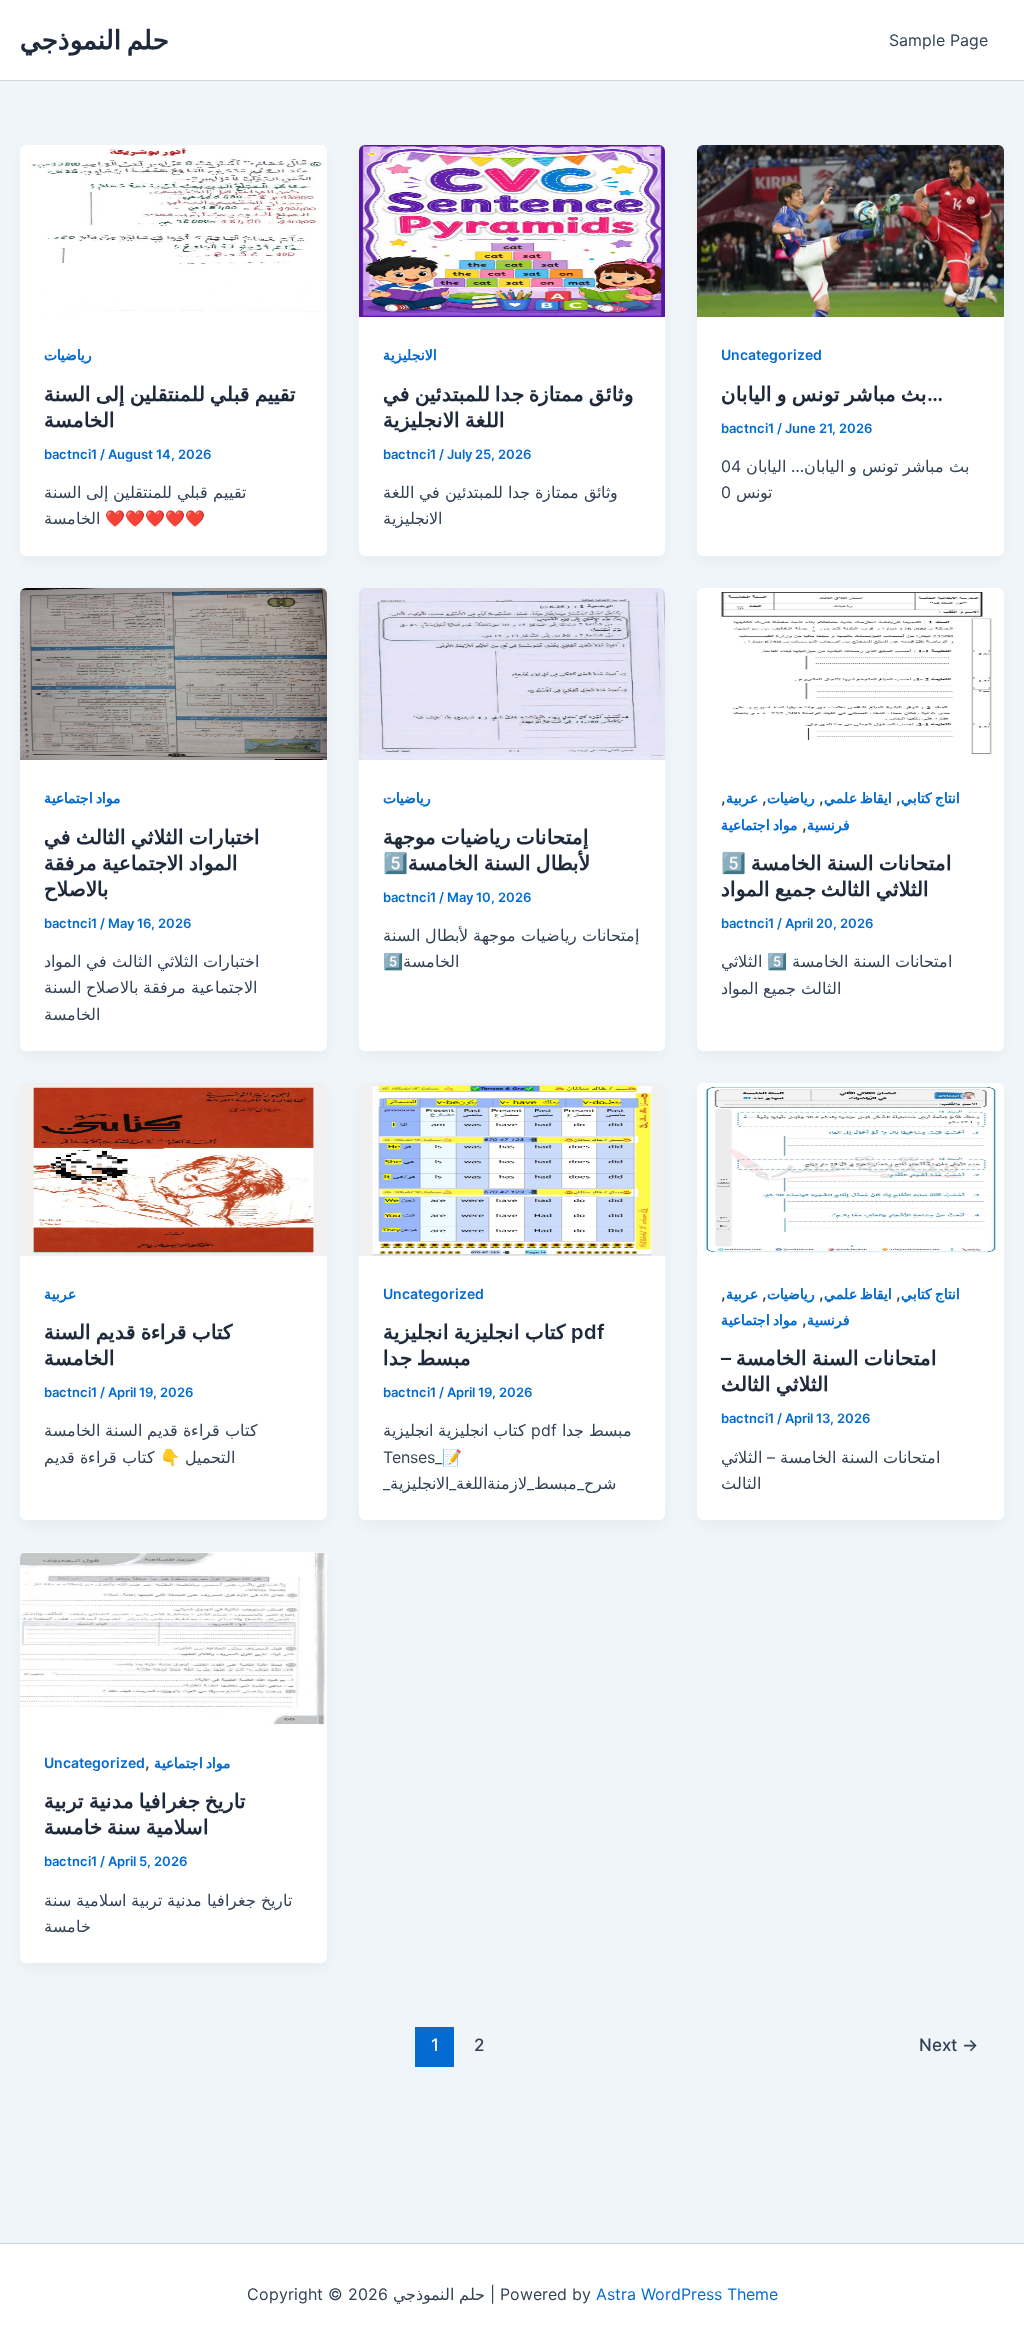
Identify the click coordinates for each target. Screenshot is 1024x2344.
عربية (742, 797)
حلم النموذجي (94, 39)
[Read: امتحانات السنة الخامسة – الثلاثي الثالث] (850, 1168)
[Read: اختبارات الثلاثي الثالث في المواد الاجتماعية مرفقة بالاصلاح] (173, 672)
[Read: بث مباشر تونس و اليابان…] (850, 230)
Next (948, 2044)
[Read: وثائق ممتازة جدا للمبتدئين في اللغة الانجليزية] (512, 230)
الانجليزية (410, 354)
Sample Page (938, 40)
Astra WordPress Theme (687, 2294)
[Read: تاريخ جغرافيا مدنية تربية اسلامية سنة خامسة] (173, 1637)
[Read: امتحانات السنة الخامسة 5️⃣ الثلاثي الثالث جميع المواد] (850, 672)
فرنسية (828, 824)
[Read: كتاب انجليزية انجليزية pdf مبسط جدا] (512, 1168)
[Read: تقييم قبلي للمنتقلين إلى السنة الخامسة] (173, 230)
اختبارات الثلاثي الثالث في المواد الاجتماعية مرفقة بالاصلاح (152, 863)
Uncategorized (771, 354)
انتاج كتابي (930, 797)
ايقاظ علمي (858, 797)
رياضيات (68, 354)
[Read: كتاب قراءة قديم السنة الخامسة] (173, 1168)
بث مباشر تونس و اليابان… (832, 394)
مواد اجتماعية (82, 797)
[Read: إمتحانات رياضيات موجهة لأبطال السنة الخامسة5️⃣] (512, 672)
